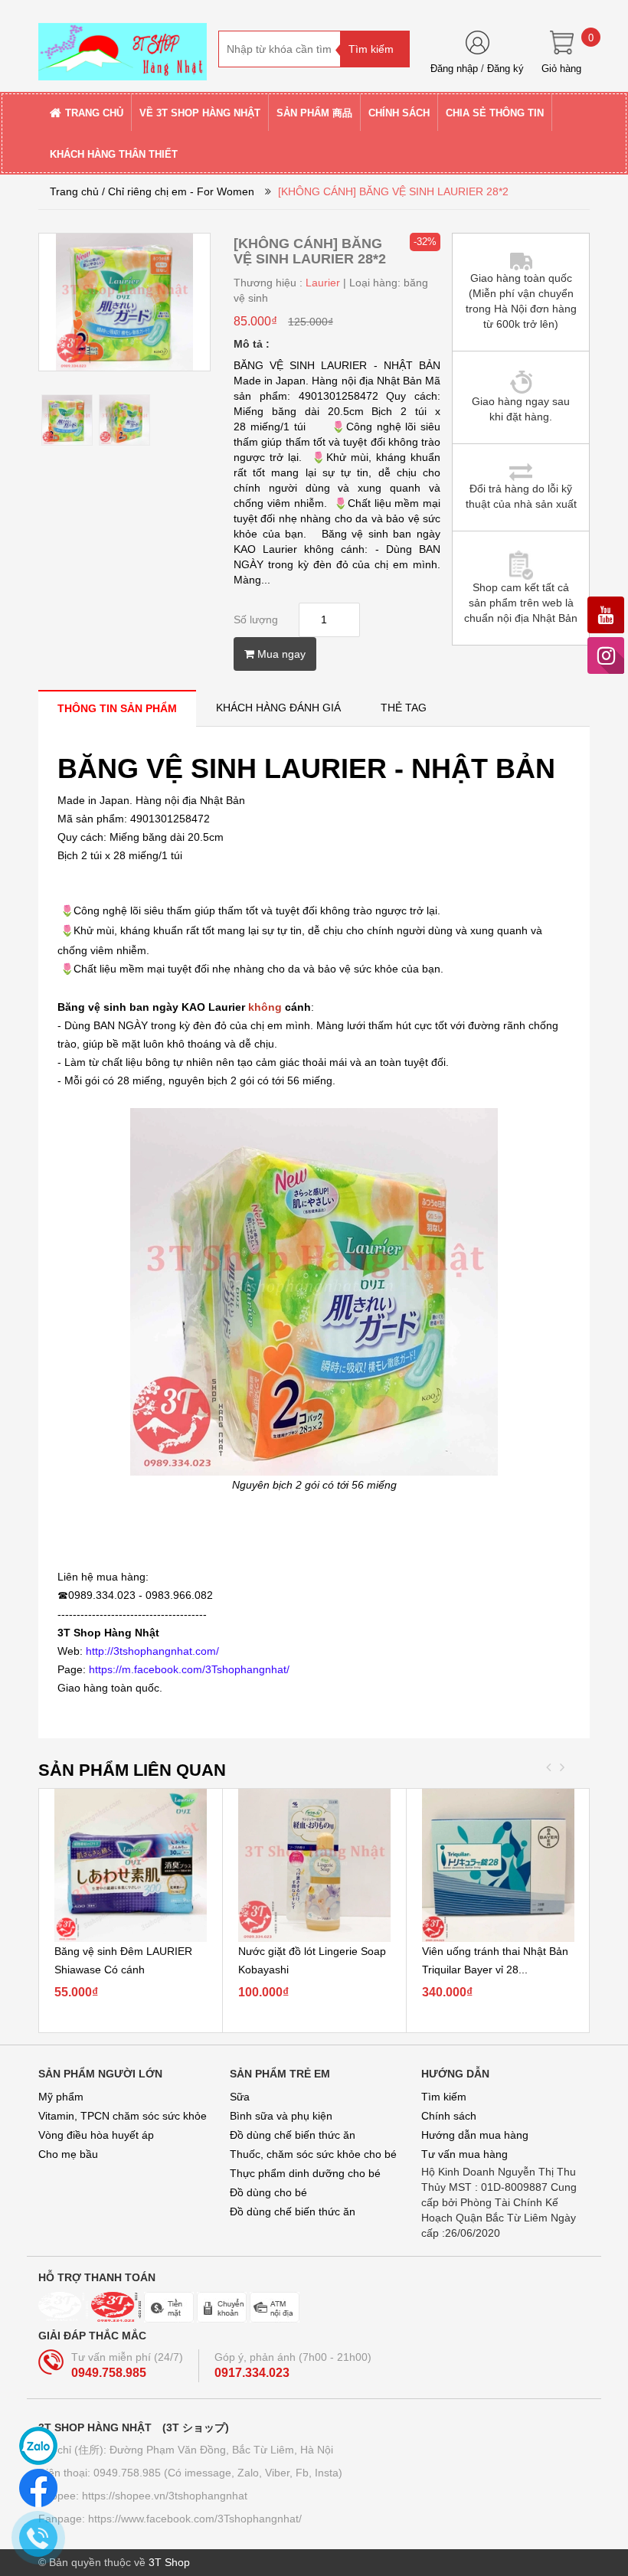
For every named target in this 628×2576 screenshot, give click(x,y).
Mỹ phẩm (61, 2097)
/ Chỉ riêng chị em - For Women (178, 191)
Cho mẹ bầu (68, 2154)
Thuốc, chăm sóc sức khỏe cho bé (313, 2154)
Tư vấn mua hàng (464, 2154)
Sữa (240, 2097)
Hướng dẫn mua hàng (475, 2135)
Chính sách (449, 2116)
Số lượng (256, 619)
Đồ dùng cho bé (268, 2192)
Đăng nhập (454, 69)
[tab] (117, 708)
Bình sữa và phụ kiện (281, 2116)
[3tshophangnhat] (123, 45)
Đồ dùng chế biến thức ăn (293, 2135)
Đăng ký (505, 69)
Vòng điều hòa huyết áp (96, 2135)
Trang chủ (74, 191)
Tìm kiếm (444, 2097)
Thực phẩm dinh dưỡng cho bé (305, 2173)
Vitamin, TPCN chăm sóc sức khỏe (123, 2116)
